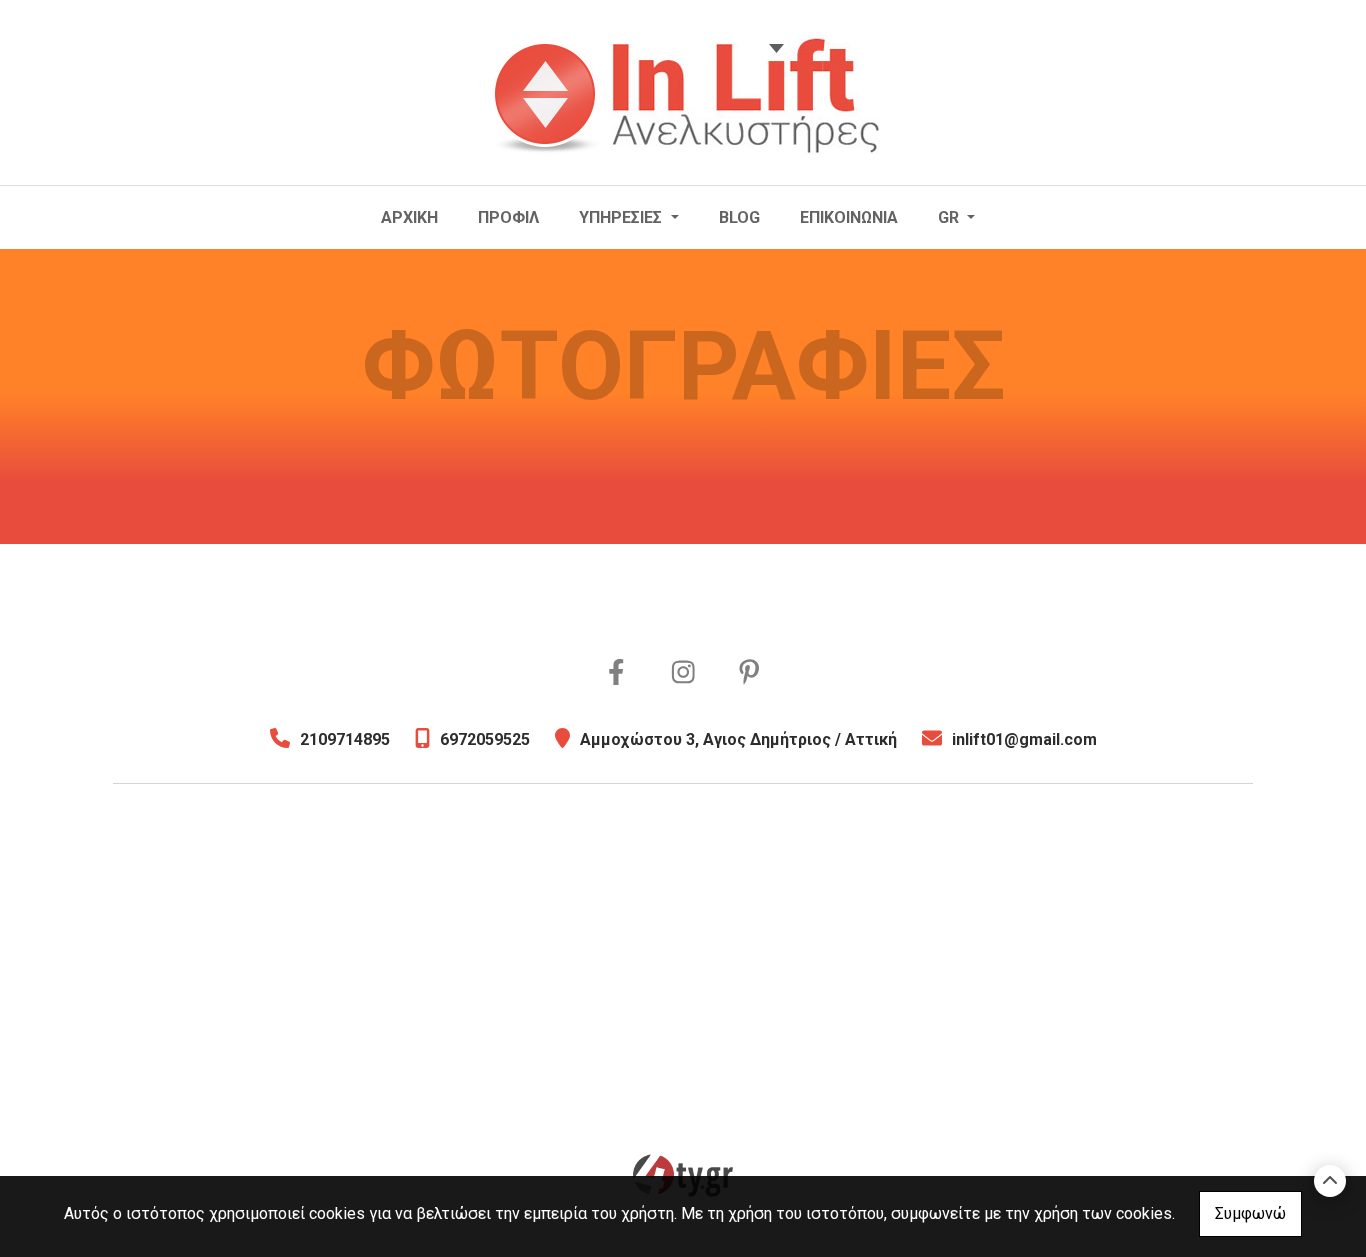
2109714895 (345, 739)
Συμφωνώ (1250, 1213)
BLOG (739, 217)
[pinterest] (749, 673)
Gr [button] (950, 217)
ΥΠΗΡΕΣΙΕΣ (622, 217)
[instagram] (683, 673)
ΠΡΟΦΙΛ (508, 217)
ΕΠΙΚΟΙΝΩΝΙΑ (849, 217)
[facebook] (616, 673)
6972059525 (485, 739)
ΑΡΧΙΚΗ (409, 217)
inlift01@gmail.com (1024, 739)
